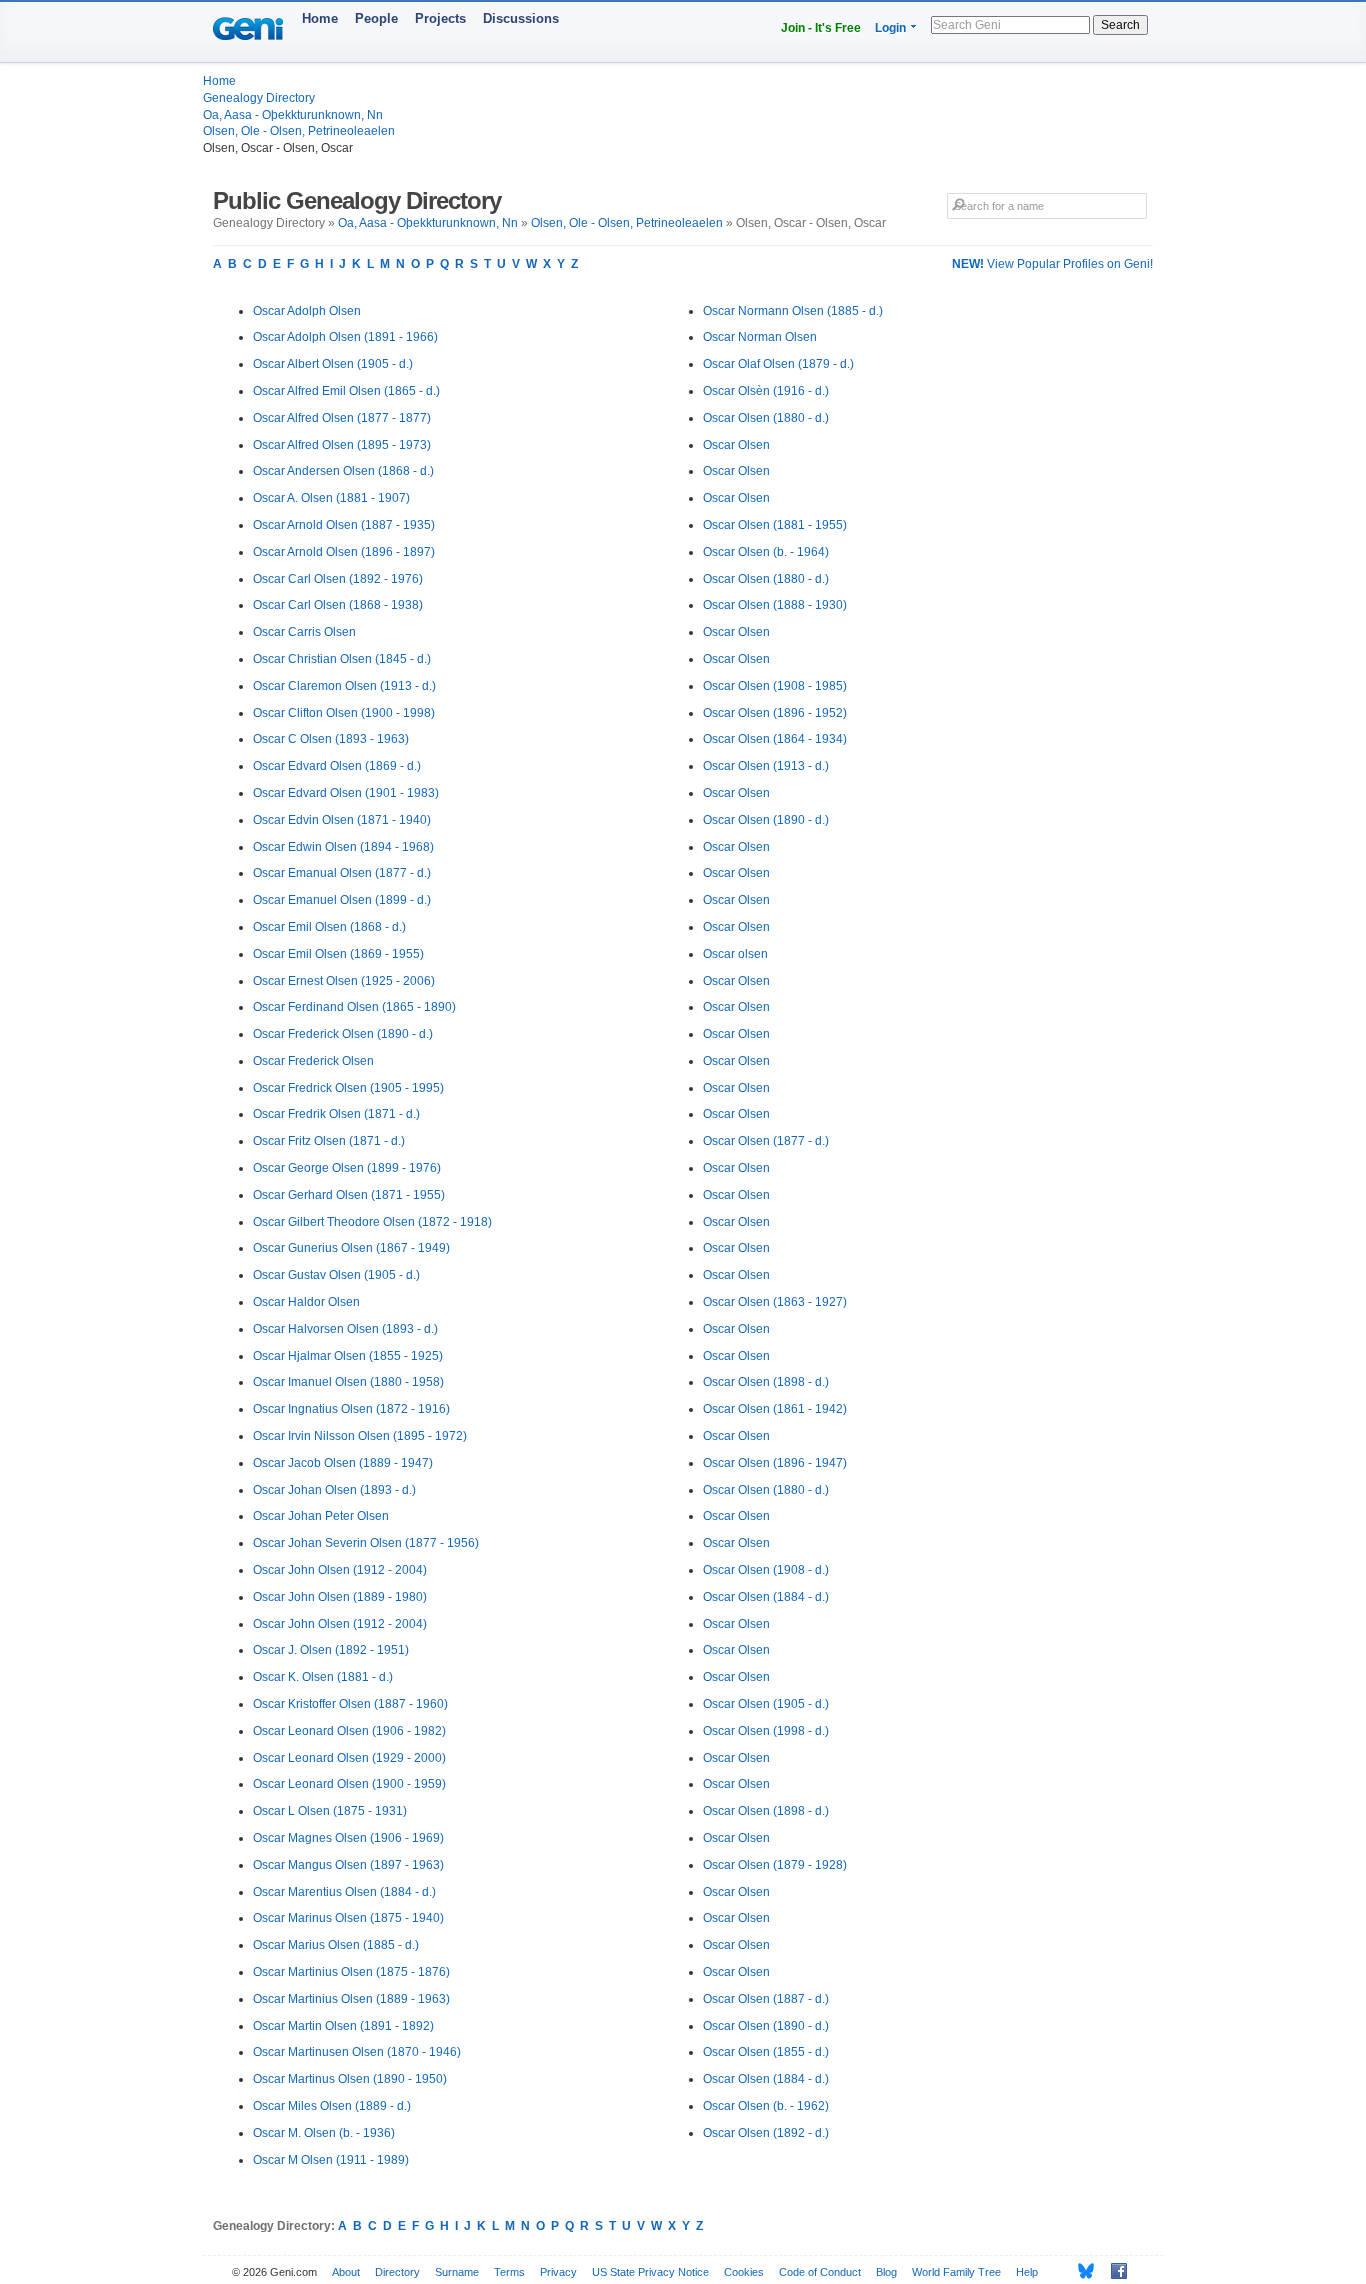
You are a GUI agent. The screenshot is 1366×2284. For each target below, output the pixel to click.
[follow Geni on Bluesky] (1080, 2271)
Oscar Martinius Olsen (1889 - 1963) (351, 1999)
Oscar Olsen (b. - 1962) (766, 2106)
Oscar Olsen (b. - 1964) (766, 552)
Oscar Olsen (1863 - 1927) (775, 1302)
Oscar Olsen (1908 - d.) (766, 1570)
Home (320, 18)
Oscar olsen (735, 954)
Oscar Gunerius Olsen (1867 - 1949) (351, 1248)
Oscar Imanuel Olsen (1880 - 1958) (348, 1382)
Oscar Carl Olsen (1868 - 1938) (338, 605)
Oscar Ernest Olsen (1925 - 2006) (344, 981)
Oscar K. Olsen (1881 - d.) (323, 1677)
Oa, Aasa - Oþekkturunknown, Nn (293, 115)
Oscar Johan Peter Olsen (321, 1516)
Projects (440, 18)
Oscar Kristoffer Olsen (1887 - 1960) (350, 1704)
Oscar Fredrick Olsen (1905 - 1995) (348, 1088)
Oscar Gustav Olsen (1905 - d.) (336, 1275)
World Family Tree (956, 2272)
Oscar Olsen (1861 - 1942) (775, 1409)
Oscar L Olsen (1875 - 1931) (330, 1811)
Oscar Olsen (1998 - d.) (766, 1731)
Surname (457, 2272)
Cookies (744, 2272)
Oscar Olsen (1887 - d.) (766, 1999)
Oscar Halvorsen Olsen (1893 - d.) (345, 1329)
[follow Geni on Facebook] (1113, 2271)
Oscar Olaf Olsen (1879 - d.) (778, 364)
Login (890, 28)
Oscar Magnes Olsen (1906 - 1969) (348, 1838)
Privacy (558, 2272)
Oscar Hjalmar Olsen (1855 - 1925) (348, 1356)
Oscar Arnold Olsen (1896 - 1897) (344, 552)
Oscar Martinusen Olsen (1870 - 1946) (357, 2052)
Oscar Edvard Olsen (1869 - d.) (337, 766)
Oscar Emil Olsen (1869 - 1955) (338, 954)
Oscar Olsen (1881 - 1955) (775, 525)
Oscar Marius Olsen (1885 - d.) (336, 1945)
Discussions (521, 18)
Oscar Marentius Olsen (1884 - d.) (344, 1892)
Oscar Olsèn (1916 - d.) (766, 391)
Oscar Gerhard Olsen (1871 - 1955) (349, 1195)
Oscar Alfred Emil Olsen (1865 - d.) (346, 391)
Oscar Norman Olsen (760, 337)
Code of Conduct (820, 2272)
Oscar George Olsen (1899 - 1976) (347, 1168)
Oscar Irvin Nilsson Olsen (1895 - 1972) (360, 1436)
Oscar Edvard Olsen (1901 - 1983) (346, 793)
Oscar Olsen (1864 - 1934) (775, 739)
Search (1120, 25)
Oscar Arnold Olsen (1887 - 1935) (344, 525)
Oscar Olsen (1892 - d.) (766, 2133)
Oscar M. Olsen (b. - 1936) (324, 2133)
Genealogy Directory (259, 98)
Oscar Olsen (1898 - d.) (766, 1382)
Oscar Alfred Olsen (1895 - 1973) (342, 445)
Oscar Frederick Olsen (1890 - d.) (343, 1034)
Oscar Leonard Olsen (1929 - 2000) (349, 1758)
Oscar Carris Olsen (304, 632)
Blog (886, 2272)
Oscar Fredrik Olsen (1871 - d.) (336, 1114)
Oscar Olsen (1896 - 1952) (775, 713)
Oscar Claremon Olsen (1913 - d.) (344, 686)
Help (1027, 2272)
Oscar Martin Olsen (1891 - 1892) (343, 2026)
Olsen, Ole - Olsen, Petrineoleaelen (299, 131)
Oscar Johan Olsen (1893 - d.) (334, 1490)
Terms (509, 2272)
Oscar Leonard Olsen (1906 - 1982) (349, 1731)
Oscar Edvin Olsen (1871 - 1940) (342, 820)
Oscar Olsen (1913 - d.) (766, 766)
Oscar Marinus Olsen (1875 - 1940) (348, 1918)
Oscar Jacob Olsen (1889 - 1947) (343, 1463)
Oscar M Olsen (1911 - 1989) (331, 2160)
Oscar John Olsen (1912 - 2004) (340, 1570)
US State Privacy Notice (650, 2272)
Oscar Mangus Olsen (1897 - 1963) (348, 1865)
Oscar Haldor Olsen (306, 1302)
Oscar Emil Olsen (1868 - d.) (329, 927)
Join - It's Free (821, 28)
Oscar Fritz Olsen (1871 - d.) (329, 1141)
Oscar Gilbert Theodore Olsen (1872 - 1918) (372, 1222)
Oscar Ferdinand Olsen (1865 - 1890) (354, 1007)
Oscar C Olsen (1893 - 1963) (331, 739)
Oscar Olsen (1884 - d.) (766, 1597)
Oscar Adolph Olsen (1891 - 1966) (345, 337)
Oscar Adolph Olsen (307, 311)
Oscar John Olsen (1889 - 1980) (340, 1597)
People (376, 18)
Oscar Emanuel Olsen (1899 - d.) (342, 900)
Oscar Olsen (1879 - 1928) (775, 1865)
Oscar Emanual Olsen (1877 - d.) (342, 873)
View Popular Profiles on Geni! (1052, 264)
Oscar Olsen (736, 445)
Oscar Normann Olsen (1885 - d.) (793, 311)
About (346, 2272)
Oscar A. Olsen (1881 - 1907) (331, 498)
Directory (397, 2272)
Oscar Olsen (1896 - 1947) (775, 1463)
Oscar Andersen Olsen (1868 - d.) (343, 471)
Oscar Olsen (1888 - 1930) (775, 605)
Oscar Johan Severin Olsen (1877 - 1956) (366, 1543)
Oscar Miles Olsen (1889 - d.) (332, 2106)
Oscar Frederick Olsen (313, 1061)
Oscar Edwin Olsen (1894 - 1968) (343, 847)
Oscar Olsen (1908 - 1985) (775, 686)
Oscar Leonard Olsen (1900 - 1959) (349, 1784)
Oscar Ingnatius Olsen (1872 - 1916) (351, 1409)
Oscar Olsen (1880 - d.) (766, 418)
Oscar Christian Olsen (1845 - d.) (342, 659)
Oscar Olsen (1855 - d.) (766, 2052)
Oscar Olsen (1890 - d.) (766, 820)
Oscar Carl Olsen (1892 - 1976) (338, 579)
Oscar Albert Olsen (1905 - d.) (333, 364)
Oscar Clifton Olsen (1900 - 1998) (344, 713)
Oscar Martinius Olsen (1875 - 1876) (351, 1972)
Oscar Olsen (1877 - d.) (766, 1141)
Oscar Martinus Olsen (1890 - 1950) (350, 2079)
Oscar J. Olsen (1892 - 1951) (331, 1650)
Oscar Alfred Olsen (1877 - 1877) (342, 418)
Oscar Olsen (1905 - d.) (766, 1704)
